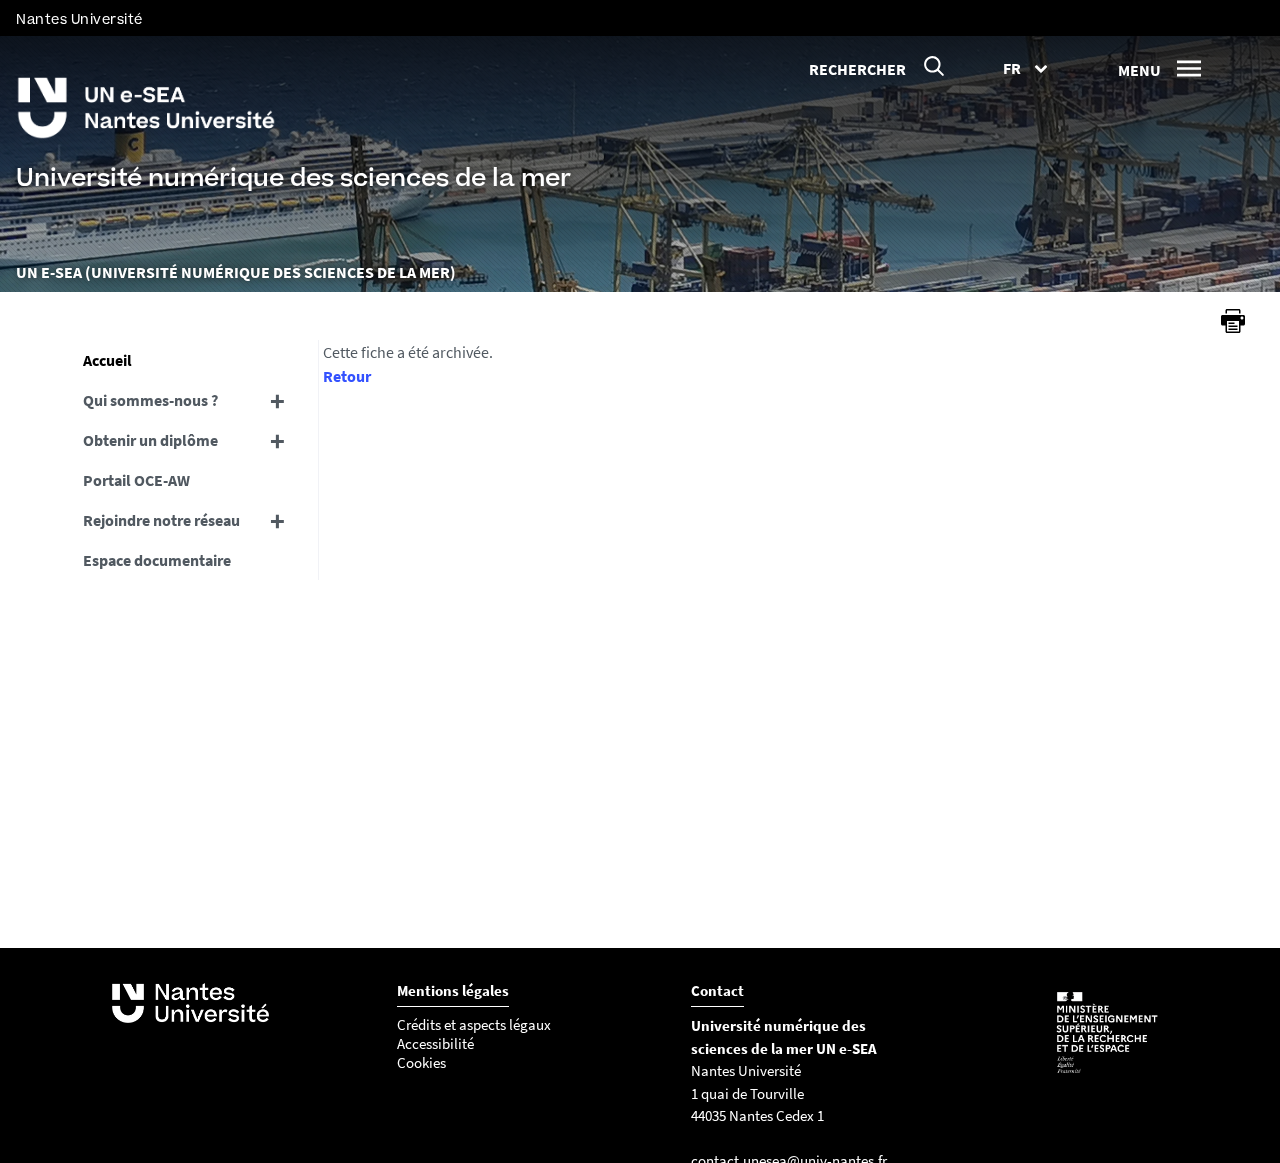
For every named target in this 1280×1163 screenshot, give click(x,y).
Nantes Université (79, 19)
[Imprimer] (1233, 321)
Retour (347, 376)
